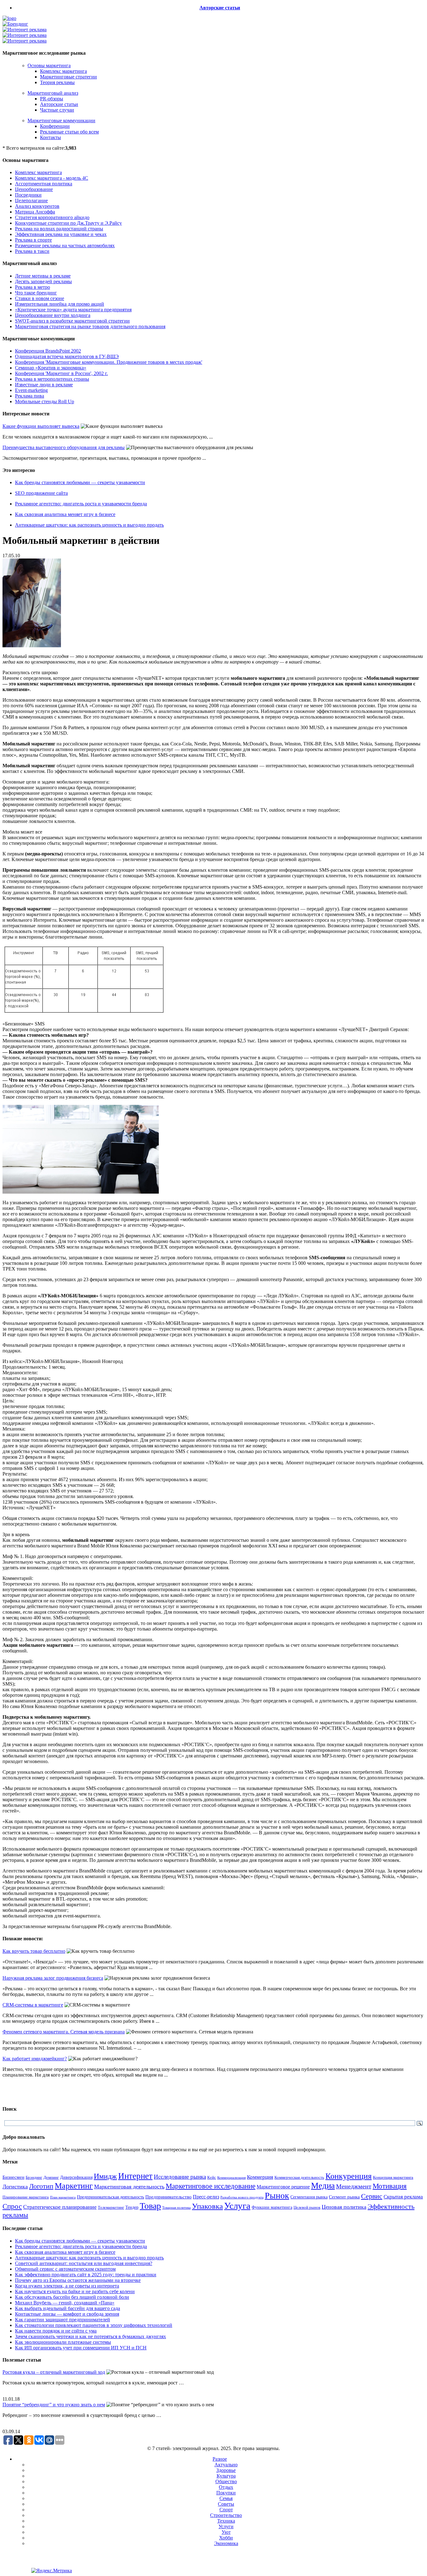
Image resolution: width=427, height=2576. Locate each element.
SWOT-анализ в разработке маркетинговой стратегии (72, 321)
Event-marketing (31, 390)
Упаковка (207, 2206)
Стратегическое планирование (60, 2207)
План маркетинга (63, 2197)
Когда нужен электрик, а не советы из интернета (67, 2286)
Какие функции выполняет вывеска (41, 426)
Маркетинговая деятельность (129, 2187)
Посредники (28, 195)
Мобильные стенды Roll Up (45, 401)
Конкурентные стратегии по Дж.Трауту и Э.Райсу (68, 223)
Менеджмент (354, 2186)
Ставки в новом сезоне (40, 298)
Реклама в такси (32, 251)
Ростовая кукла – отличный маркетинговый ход (54, 2372)
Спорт (226, 2510)
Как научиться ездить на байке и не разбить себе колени (75, 2291)
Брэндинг (34, 2177)
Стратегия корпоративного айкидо (52, 217)
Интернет (135, 2176)
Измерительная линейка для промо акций (60, 304)
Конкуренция (349, 2176)
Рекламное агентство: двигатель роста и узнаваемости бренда (81, 504)
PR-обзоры (52, 99)
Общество (226, 2481)
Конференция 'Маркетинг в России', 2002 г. (61, 373)
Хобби (226, 2538)
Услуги (226, 2526)
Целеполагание (31, 200)
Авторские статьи (220, 8)
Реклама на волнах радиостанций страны (59, 229)
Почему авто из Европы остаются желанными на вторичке (78, 2280)
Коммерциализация (231, 2178)
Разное (220, 2459)
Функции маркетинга (272, 2207)
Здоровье (226, 2470)
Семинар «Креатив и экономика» (51, 368)
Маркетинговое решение (283, 2187)
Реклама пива (30, 396)
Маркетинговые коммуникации (61, 120)
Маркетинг (74, 2186)
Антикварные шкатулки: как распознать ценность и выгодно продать (89, 525)
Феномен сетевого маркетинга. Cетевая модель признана (64, 2032)
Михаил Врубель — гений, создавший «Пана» (65, 2303)
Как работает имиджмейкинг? (35, 2059)
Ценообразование (34, 189)
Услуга (237, 2206)
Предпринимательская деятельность (111, 2197)
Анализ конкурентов (37, 206)
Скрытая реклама (403, 2197)
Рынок (277, 2195)
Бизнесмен (13, 2177)
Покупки (226, 2493)
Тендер (132, 2207)
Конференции (55, 126)
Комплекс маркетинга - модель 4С (52, 178)
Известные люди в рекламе (44, 385)
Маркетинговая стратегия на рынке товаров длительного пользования (90, 326)
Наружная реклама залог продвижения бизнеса (53, 1978)
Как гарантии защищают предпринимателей (63, 2320)
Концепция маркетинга (393, 2177)
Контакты (50, 137)
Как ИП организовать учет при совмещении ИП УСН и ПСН (81, 2348)
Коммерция (260, 2177)
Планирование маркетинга (26, 2197)
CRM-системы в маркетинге (33, 2005)
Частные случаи (57, 110)
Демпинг (51, 2178)
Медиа (323, 2186)
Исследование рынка (180, 2177)
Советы (226, 2504)
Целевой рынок (307, 2207)
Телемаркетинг (111, 2208)
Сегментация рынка (309, 2197)
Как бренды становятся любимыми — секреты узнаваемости (80, 482)
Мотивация (390, 2186)
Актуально (226, 2465)
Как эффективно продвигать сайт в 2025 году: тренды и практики (86, 2275)
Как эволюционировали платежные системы (63, 2342)
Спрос (12, 2206)
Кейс (212, 2178)
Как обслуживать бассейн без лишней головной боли (72, 2297)
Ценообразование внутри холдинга (53, 315)
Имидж (105, 2176)
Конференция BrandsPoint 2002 (48, 351)
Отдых (226, 2487)
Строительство (226, 2515)
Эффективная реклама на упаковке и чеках (61, 234)
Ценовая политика (344, 2207)
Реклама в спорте (33, 240)
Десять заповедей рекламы (43, 281)
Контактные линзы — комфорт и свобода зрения (67, 2314)
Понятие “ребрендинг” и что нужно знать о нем (54, 2405)
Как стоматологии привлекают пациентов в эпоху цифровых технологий (94, 2325)
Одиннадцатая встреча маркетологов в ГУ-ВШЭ (67, 356)
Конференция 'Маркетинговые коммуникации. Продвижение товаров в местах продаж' (109, 362)
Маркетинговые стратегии (68, 77)
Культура (226, 2476)
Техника (226, 2521)
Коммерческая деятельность (299, 2178)
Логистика (15, 2187)
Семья (226, 2498)
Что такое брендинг (36, 293)
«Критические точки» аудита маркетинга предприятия (73, 310)
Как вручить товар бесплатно (34, 1951)
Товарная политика (176, 2208)
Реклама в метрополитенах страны (52, 379)
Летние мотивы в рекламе (43, 276)
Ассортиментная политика (44, 184)
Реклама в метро (33, 287)
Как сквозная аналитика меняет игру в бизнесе (65, 514)
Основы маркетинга (49, 65)
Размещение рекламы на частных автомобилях (65, 246)
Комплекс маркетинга (63, 71)
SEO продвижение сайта (41, 493)
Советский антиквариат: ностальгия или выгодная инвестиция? (84, 2263)
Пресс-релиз (206, 2197)
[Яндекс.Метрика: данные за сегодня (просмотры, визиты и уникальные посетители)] (52, 2571)
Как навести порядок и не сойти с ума (56, 2331)
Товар (150, 2206)
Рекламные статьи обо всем (69, 132)
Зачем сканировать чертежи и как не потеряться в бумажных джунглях (90, 2336)
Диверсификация (76, 2177)
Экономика (226, 2543)
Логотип (41, 2186)
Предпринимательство (168, 2197)
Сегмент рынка (344, 2197)
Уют (226, 2532)
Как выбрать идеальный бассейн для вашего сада (68, 2308)
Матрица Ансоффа (35, 212)
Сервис (372, 2196)
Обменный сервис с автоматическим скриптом (65, 2269)
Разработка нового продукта (242, 2197)
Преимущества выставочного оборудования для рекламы (64, 447)
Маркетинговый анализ (53, 93)
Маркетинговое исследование (211, 2186)
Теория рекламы (57, 82)
